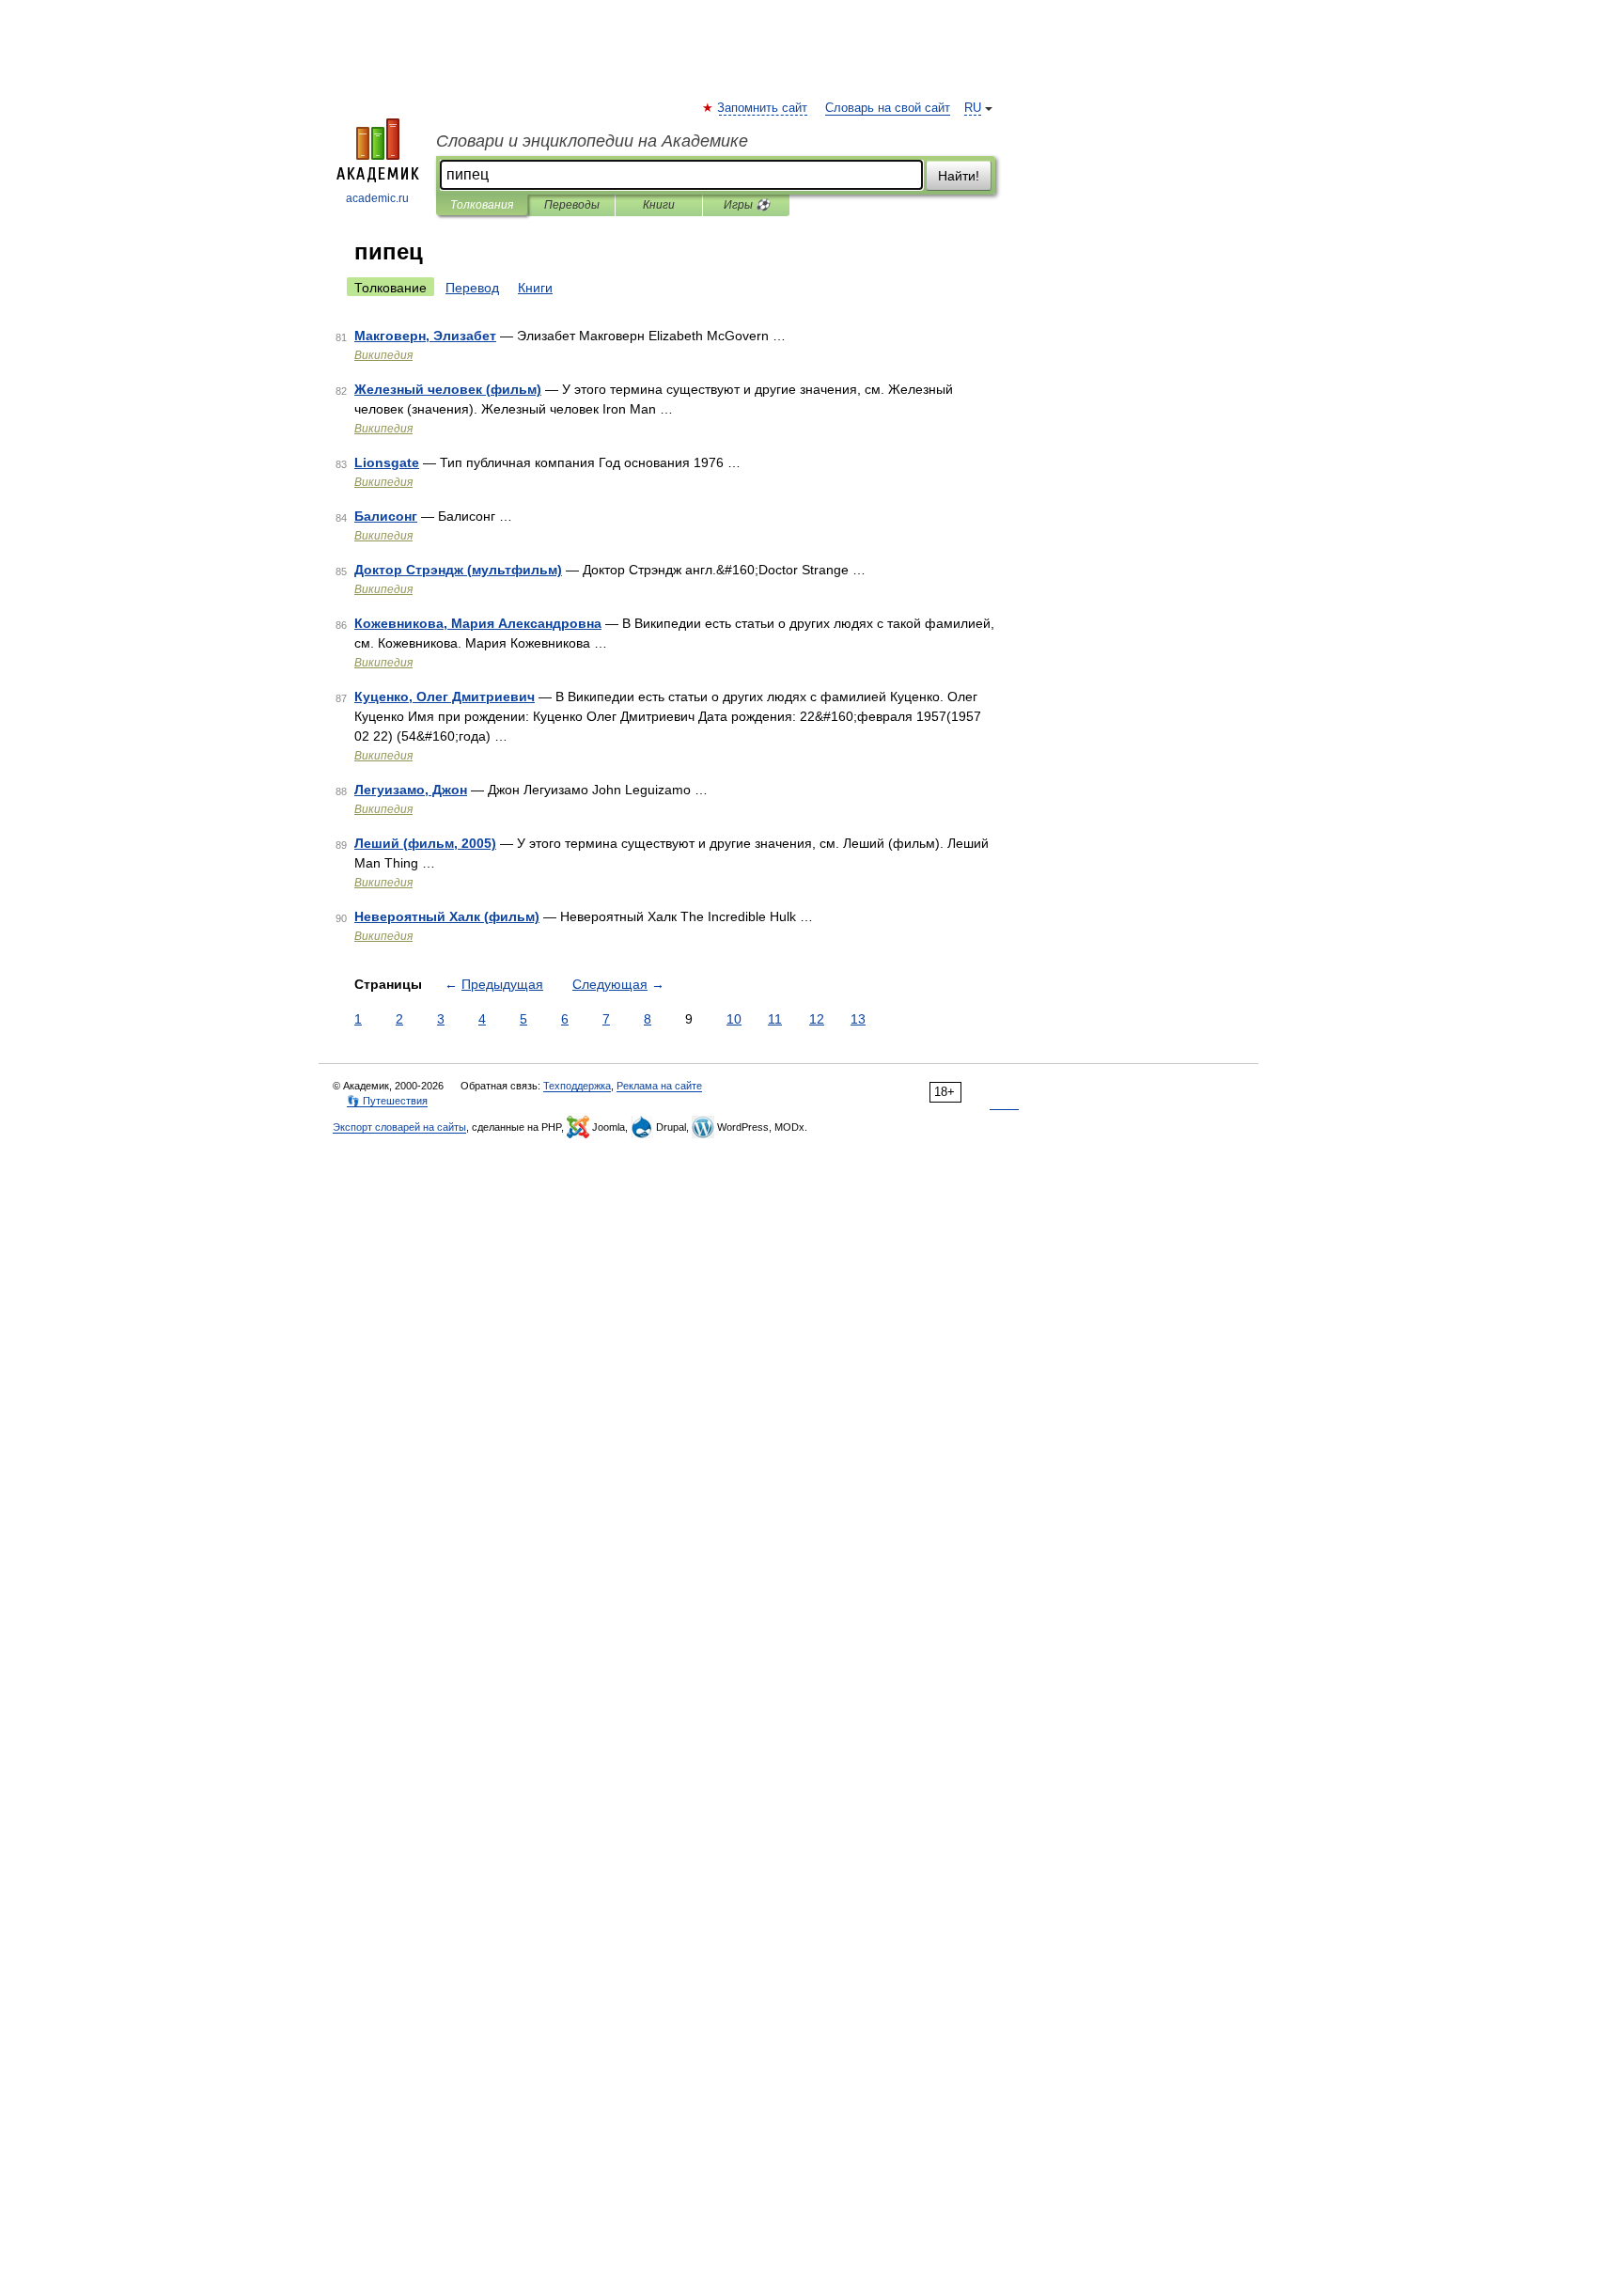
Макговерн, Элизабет (425, 336)
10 (734, 1019)
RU (973, 108)
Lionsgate (387, 462)
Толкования (482, 205)
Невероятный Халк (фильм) (447, 916)
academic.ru (377, 198)
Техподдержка (577, 1086)
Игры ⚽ (747, 205)
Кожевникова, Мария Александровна (478, 623)
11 (775, 1019)
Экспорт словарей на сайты (399, 1127)
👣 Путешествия (387, 1101)
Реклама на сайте (659, 1086)
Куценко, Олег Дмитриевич (445, 697)
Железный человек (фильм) (448, 389)
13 (858, 1019)
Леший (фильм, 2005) (425, 843)
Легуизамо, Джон (411, 790)
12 (817, 1019)
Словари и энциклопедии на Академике (592, 141)
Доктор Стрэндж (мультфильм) (458, 570)
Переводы (572, 205)
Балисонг (386, 516)
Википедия (383, 355)
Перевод (472, 288)
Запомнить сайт (763, 108)
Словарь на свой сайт (888, 108)
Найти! (959, 176)
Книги (659, 205)
